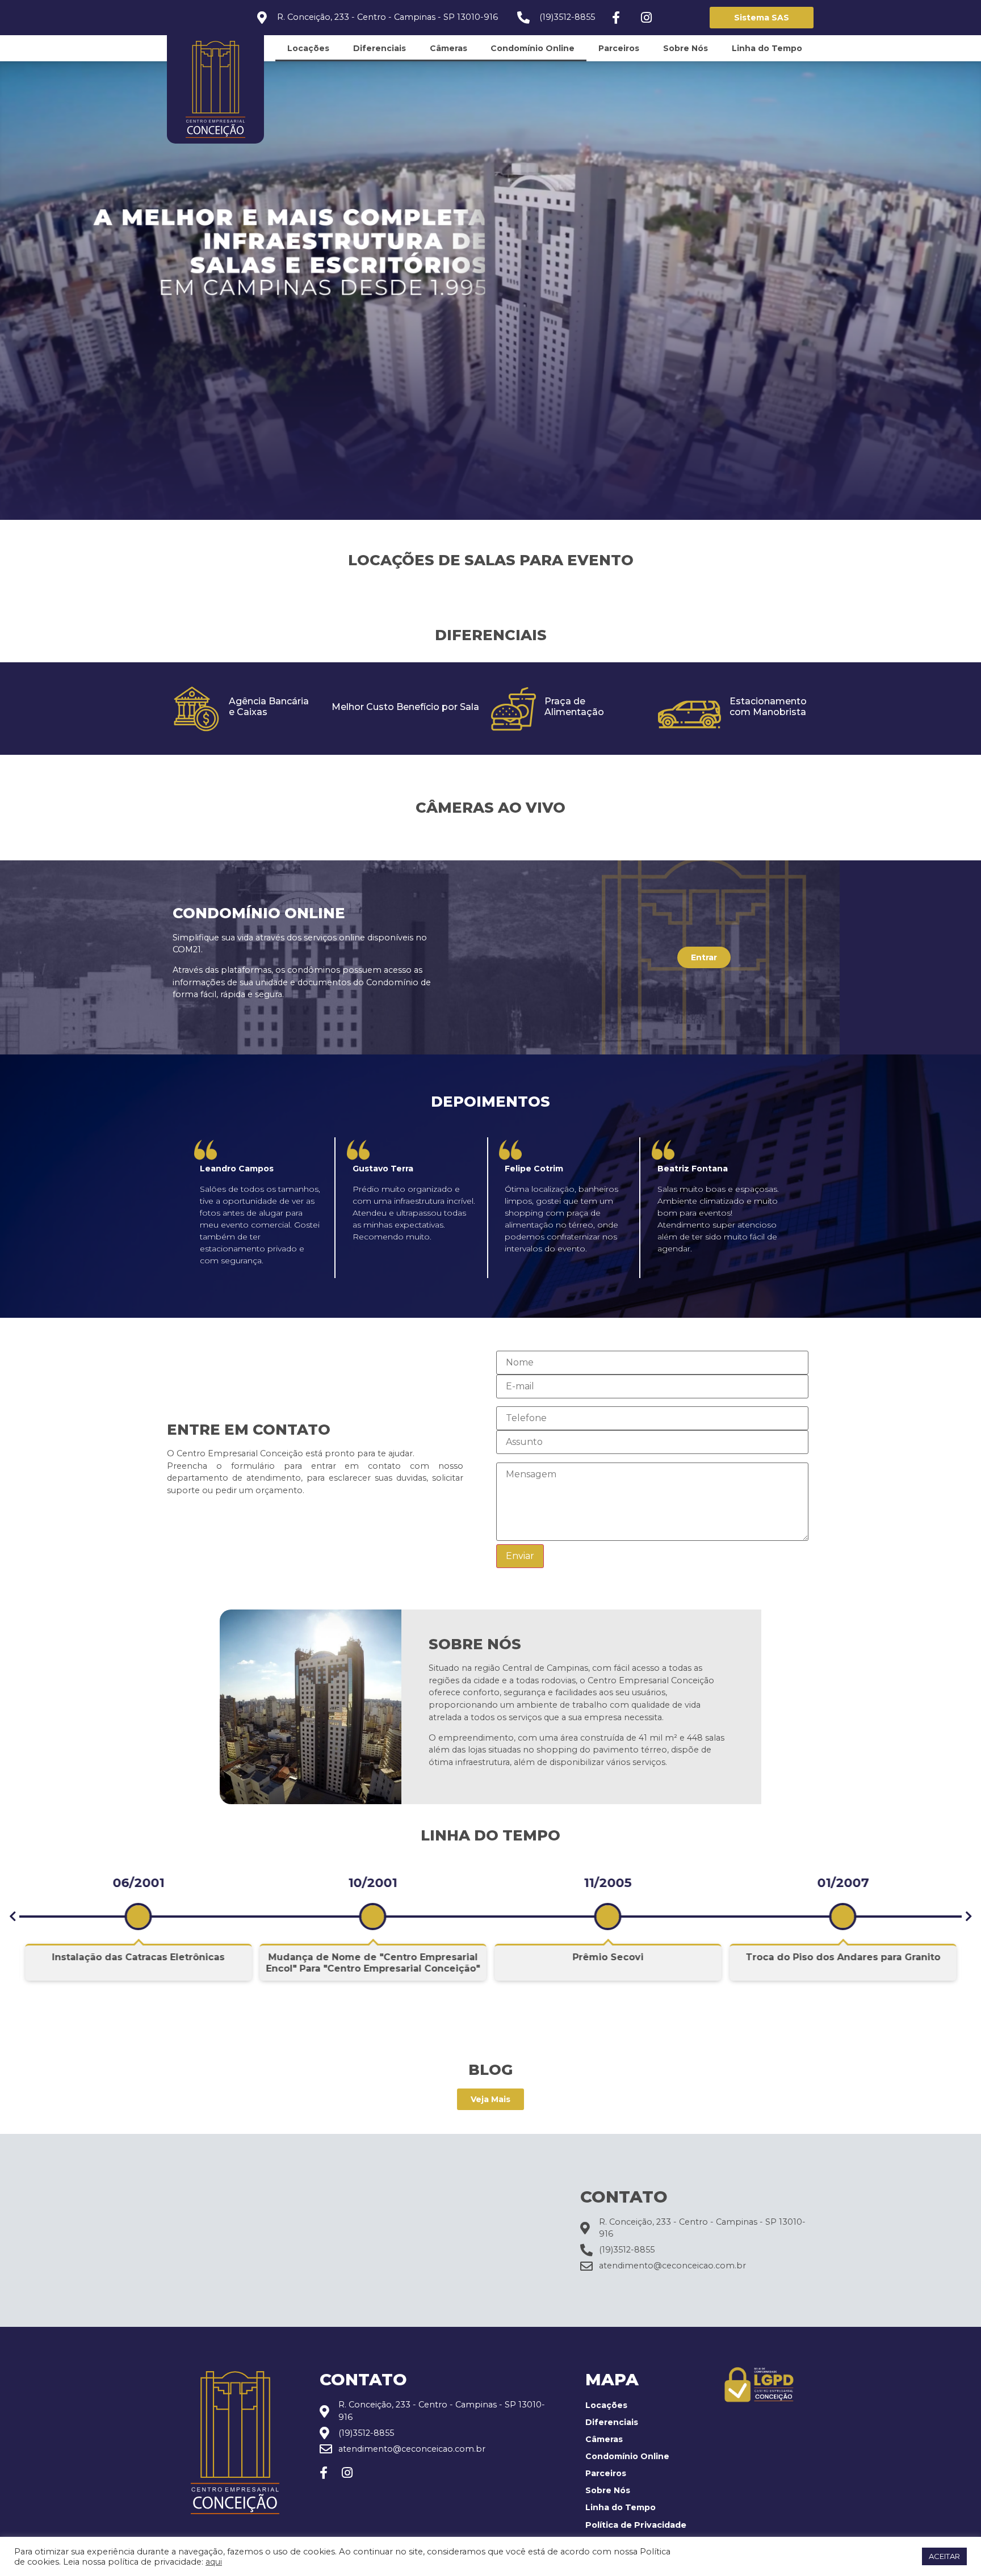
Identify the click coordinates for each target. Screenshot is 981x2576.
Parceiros (619, 48)
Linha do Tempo (767, 48)
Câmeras (448, 48)
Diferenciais (380, 48)
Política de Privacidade (636, 2525)
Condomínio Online (533, 48)
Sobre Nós (686, 48)
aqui (214, 2562)
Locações (308, 48)
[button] (12, 1917)
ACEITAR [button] (944, 2556)
